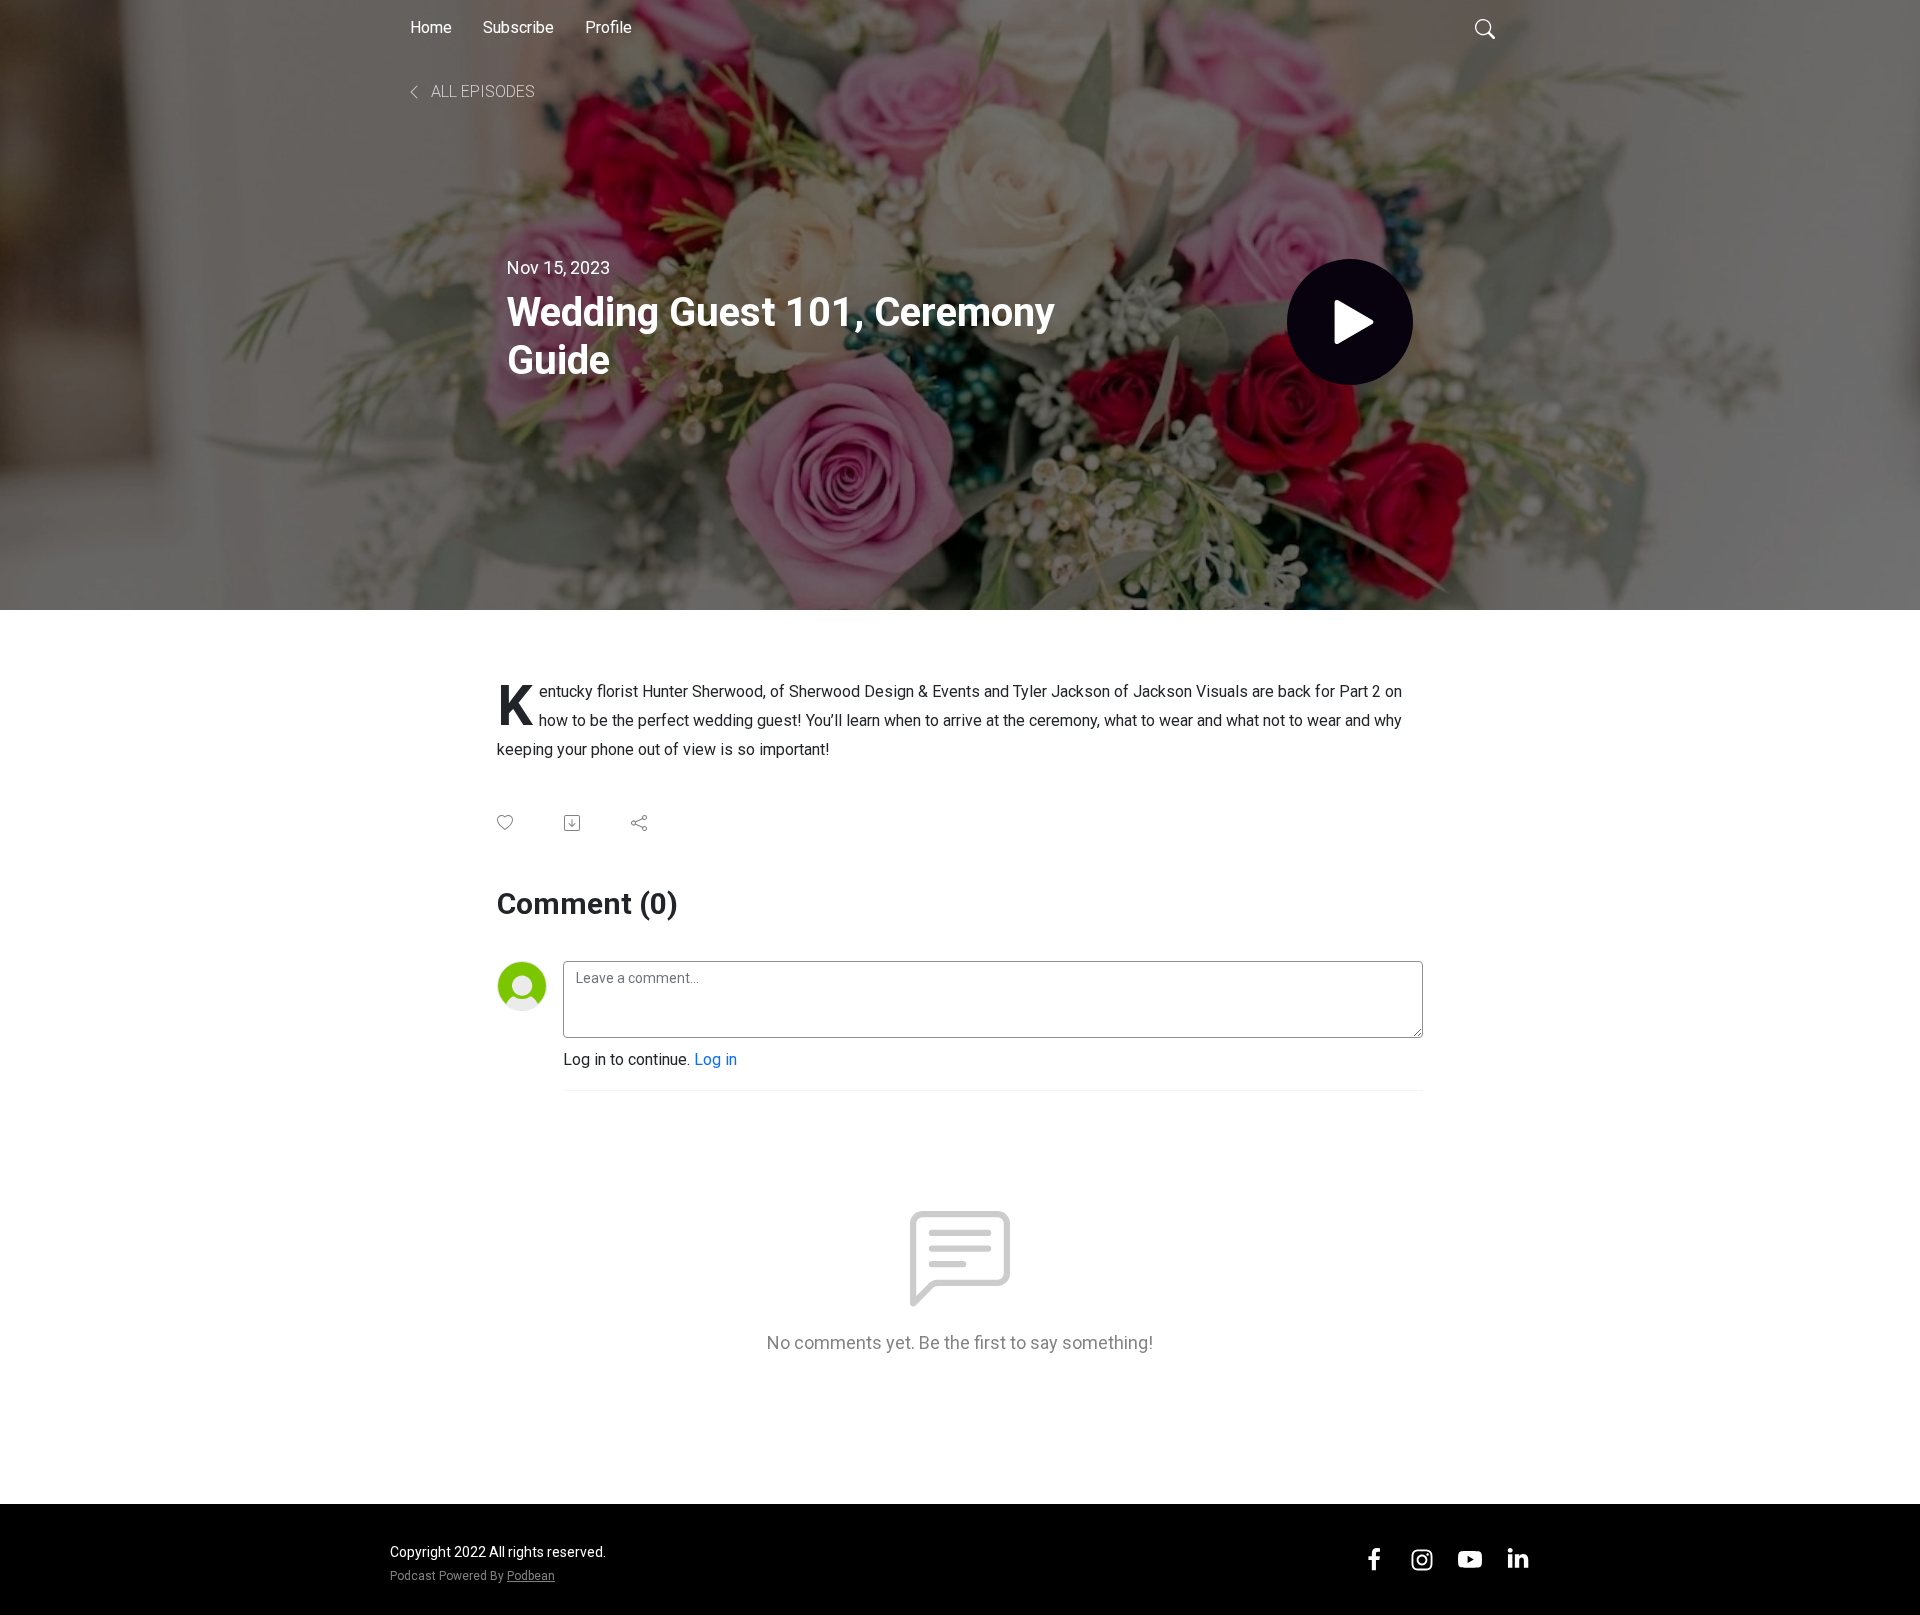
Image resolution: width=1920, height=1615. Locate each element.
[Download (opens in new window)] (573, 823)
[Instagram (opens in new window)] (1422, 1558)
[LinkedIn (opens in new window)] (1518, 1558)
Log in (715, 1059)
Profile (608, 27)
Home (431, 27)
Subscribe (518, 27)
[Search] (1485, 28)
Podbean (531, 1576)
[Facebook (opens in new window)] (1374, 1558)
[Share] (640, 823)
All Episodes (481, 91)
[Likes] (506, 822)
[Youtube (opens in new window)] (1470, 1558)
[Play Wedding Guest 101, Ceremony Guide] (1350, 322)
